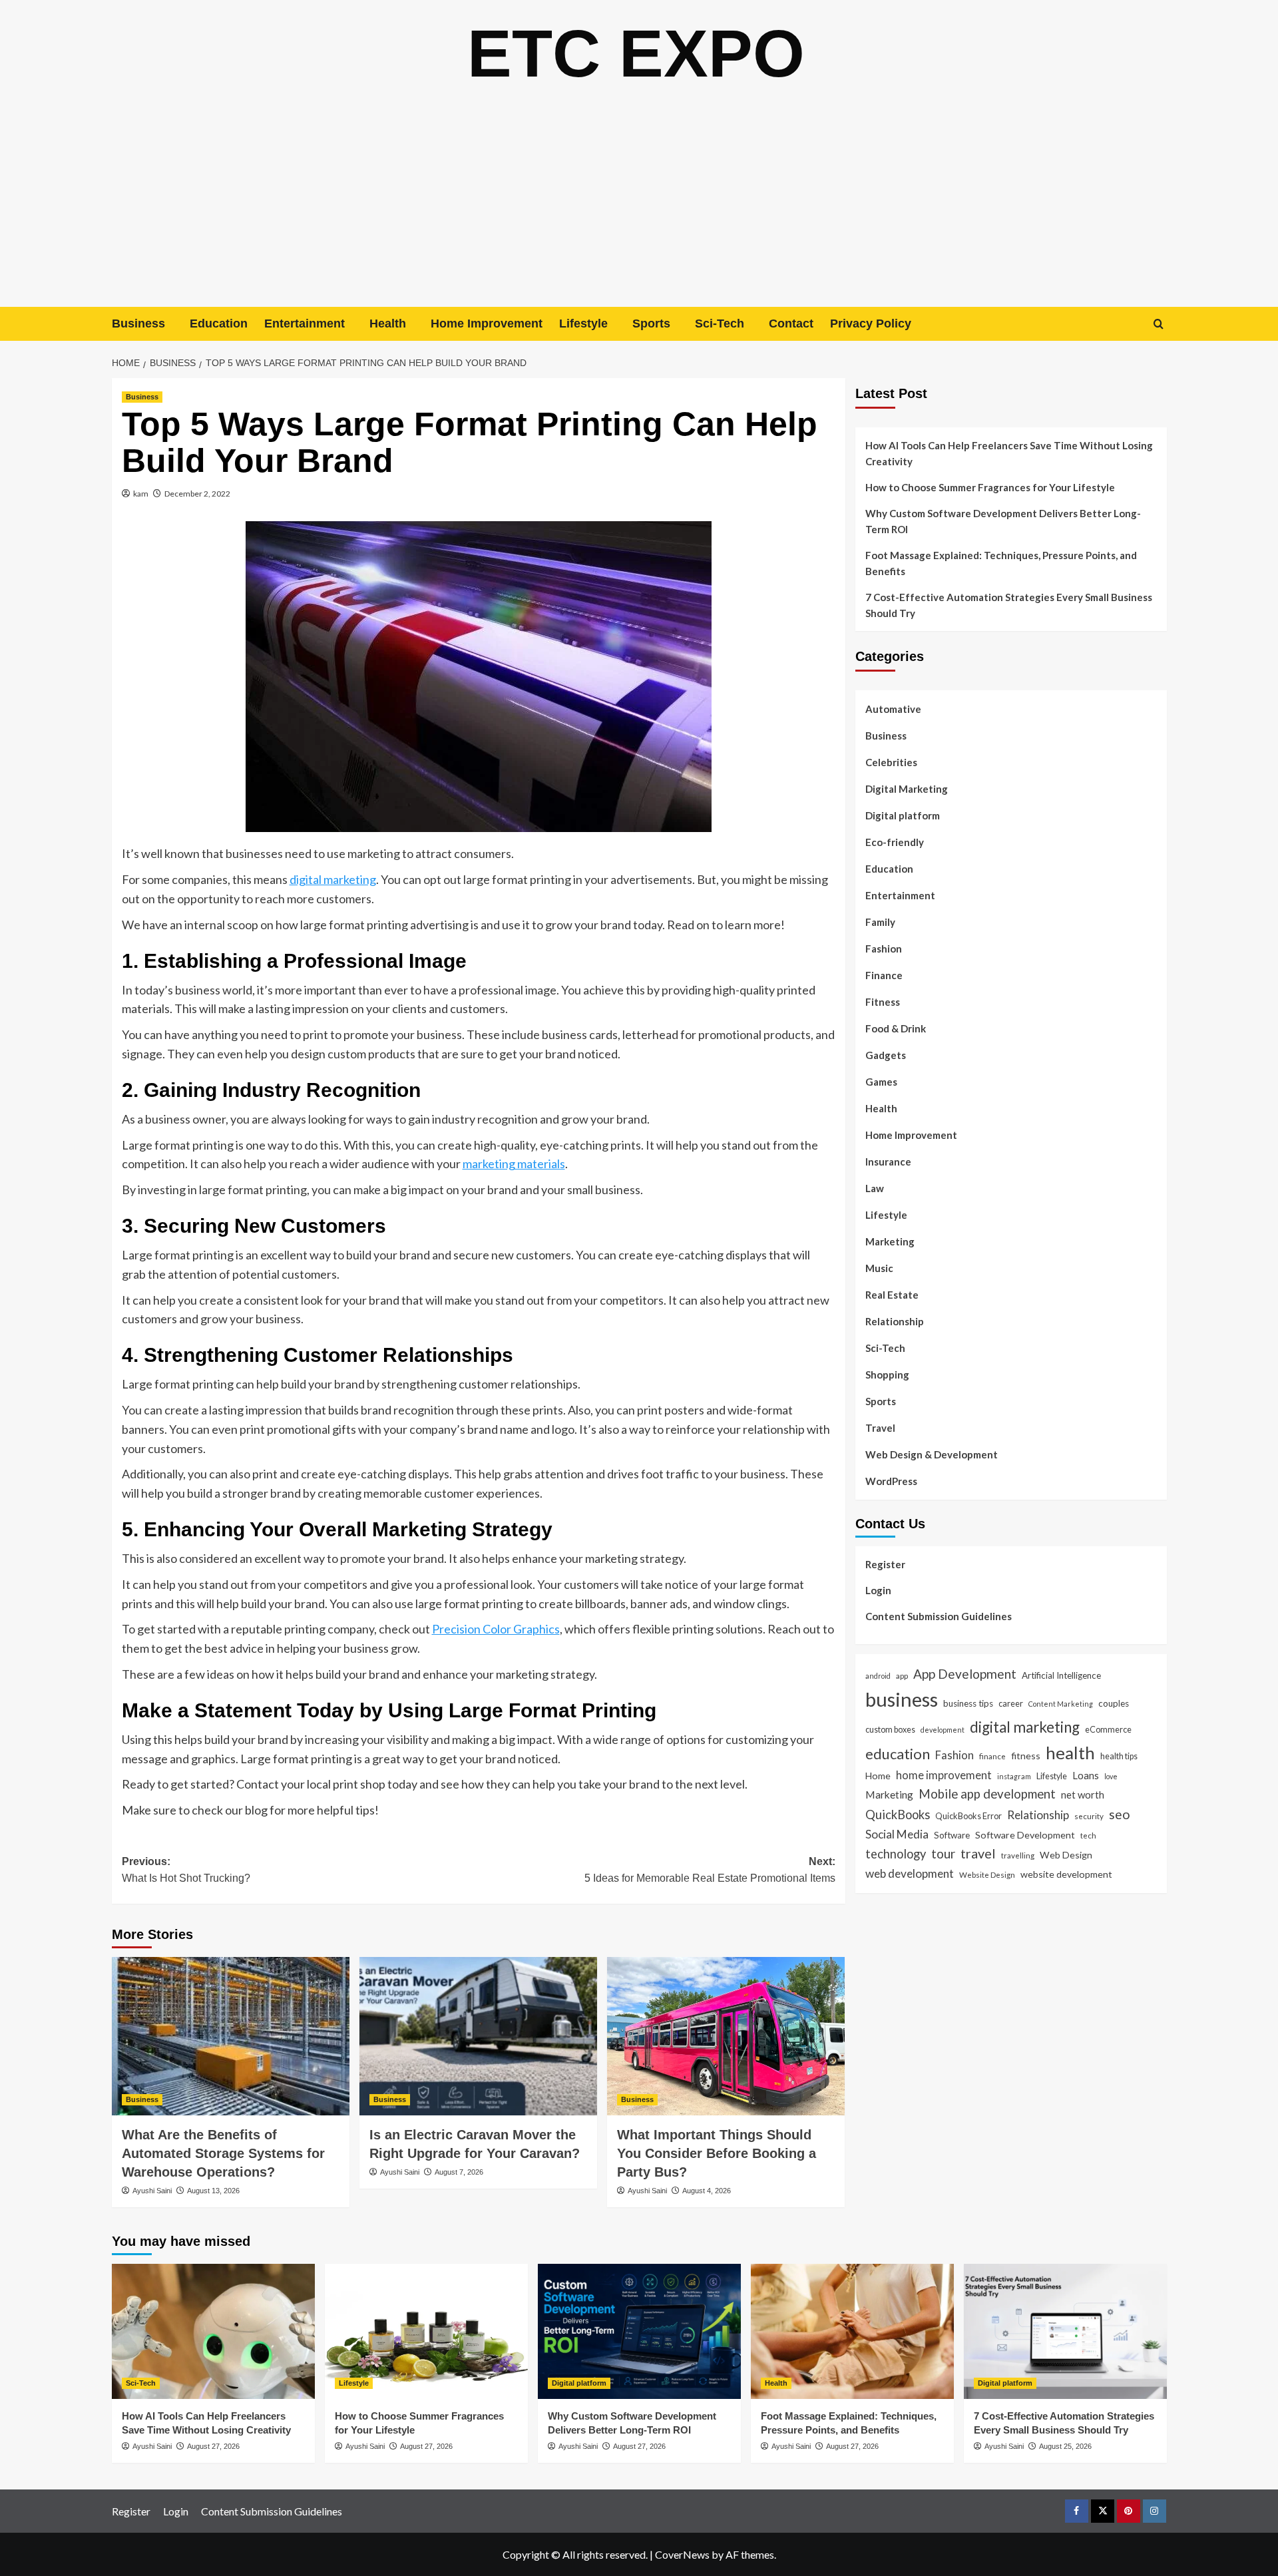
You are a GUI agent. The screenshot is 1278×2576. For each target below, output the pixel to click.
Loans (1086, 1775)
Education (219, 323)
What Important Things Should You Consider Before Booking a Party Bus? (717, 2153)
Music (879, 1268)
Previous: (186, 1870)
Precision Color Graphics (496, 1629)
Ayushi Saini (152, 2191)
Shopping (887, 1375)
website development (1066, 1874)
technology (896, 1854)
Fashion (884, 949)
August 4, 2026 (707, 2191)
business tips (968, 1703)
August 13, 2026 (213, 2191)
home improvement (944, 1775)
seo (1120, 1814)
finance (992, 1756)
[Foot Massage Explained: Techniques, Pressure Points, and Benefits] (852, 2331)
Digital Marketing (907, 789)
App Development (965, 1673)
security (1089, 1816)
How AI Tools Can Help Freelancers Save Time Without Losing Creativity (1009, 453)
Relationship (895, 1321)
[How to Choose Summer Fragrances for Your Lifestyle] (426, 2331)
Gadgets (886, 1055)
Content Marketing (1061, 1704)
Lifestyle (583, 323)
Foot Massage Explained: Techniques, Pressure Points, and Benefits (1001, 563)
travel (978, 1853)
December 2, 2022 (197, 494)
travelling (1018, 1855)
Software (952, 1834)
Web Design (1066, 1855)
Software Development (1025, 1834)
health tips (1119, 1756)
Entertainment (305, 323)
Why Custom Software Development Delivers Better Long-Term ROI (1003, 521)
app (902, 1675)
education (898, 1754)
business (902, 1699)
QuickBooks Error (968, 1816)
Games (881, 1082)
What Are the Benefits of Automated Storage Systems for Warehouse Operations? (223, 2153)
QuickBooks (898, 1815)
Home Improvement (487, 323)
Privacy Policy (871, 323)
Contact (791, 323)
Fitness (883, 1002)
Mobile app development (987, 1793)
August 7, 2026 (459, 2172)
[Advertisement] (639, 207)
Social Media (897, 1833)
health (1070, 1753)
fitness (1026, 1756)
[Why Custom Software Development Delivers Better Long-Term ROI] (639, 2331)
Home (878, 1776)
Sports (651, 323)
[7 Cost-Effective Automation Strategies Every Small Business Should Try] (1065, 2331)
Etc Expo (636, 53)
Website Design (987, 1874)
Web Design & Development (932, 1454)
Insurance (888, 1162)
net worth (1083, 1794)
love (1111, 1776)
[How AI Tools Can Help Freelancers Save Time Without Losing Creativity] (213, 2331)
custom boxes (890, 1729)
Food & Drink (896, 1028)
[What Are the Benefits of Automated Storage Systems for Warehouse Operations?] (231, 2036)
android (878, 1675)
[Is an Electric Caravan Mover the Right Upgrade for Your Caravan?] (478, 2036)
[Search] (1159, 324)
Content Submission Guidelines (939, 1615)
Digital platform (903, 815)
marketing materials (514, 1164)
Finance (884, 975)
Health (388, 323)
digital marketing (333, 879)
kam (141, 494)
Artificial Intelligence (1061, 1675)
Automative (893, 709)
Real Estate (892, 1295)
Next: (710, 1870)
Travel (880, 1428)
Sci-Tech (720, 323)
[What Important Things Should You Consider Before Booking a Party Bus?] (726, 2036)
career (1011, 1703)
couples (1114, 1703)
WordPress (891, 1481)
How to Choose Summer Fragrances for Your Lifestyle (990, 487)
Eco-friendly (895, 842)
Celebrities (891, 762)
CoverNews (682, 2554)
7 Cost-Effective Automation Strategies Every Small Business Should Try (1009, 605)
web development (910, 1873)
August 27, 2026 (213, 2446)
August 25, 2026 (1065, 2446)
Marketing (890, 1241)
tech (1088, 1834)
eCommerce (1108, 1729)
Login (878, 1590)
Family (880, 922)
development (943, 1730)
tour (943, 1853)
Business (138, 323)
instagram (1014, 1776)
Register (885, 1564)
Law (875, 1188)
